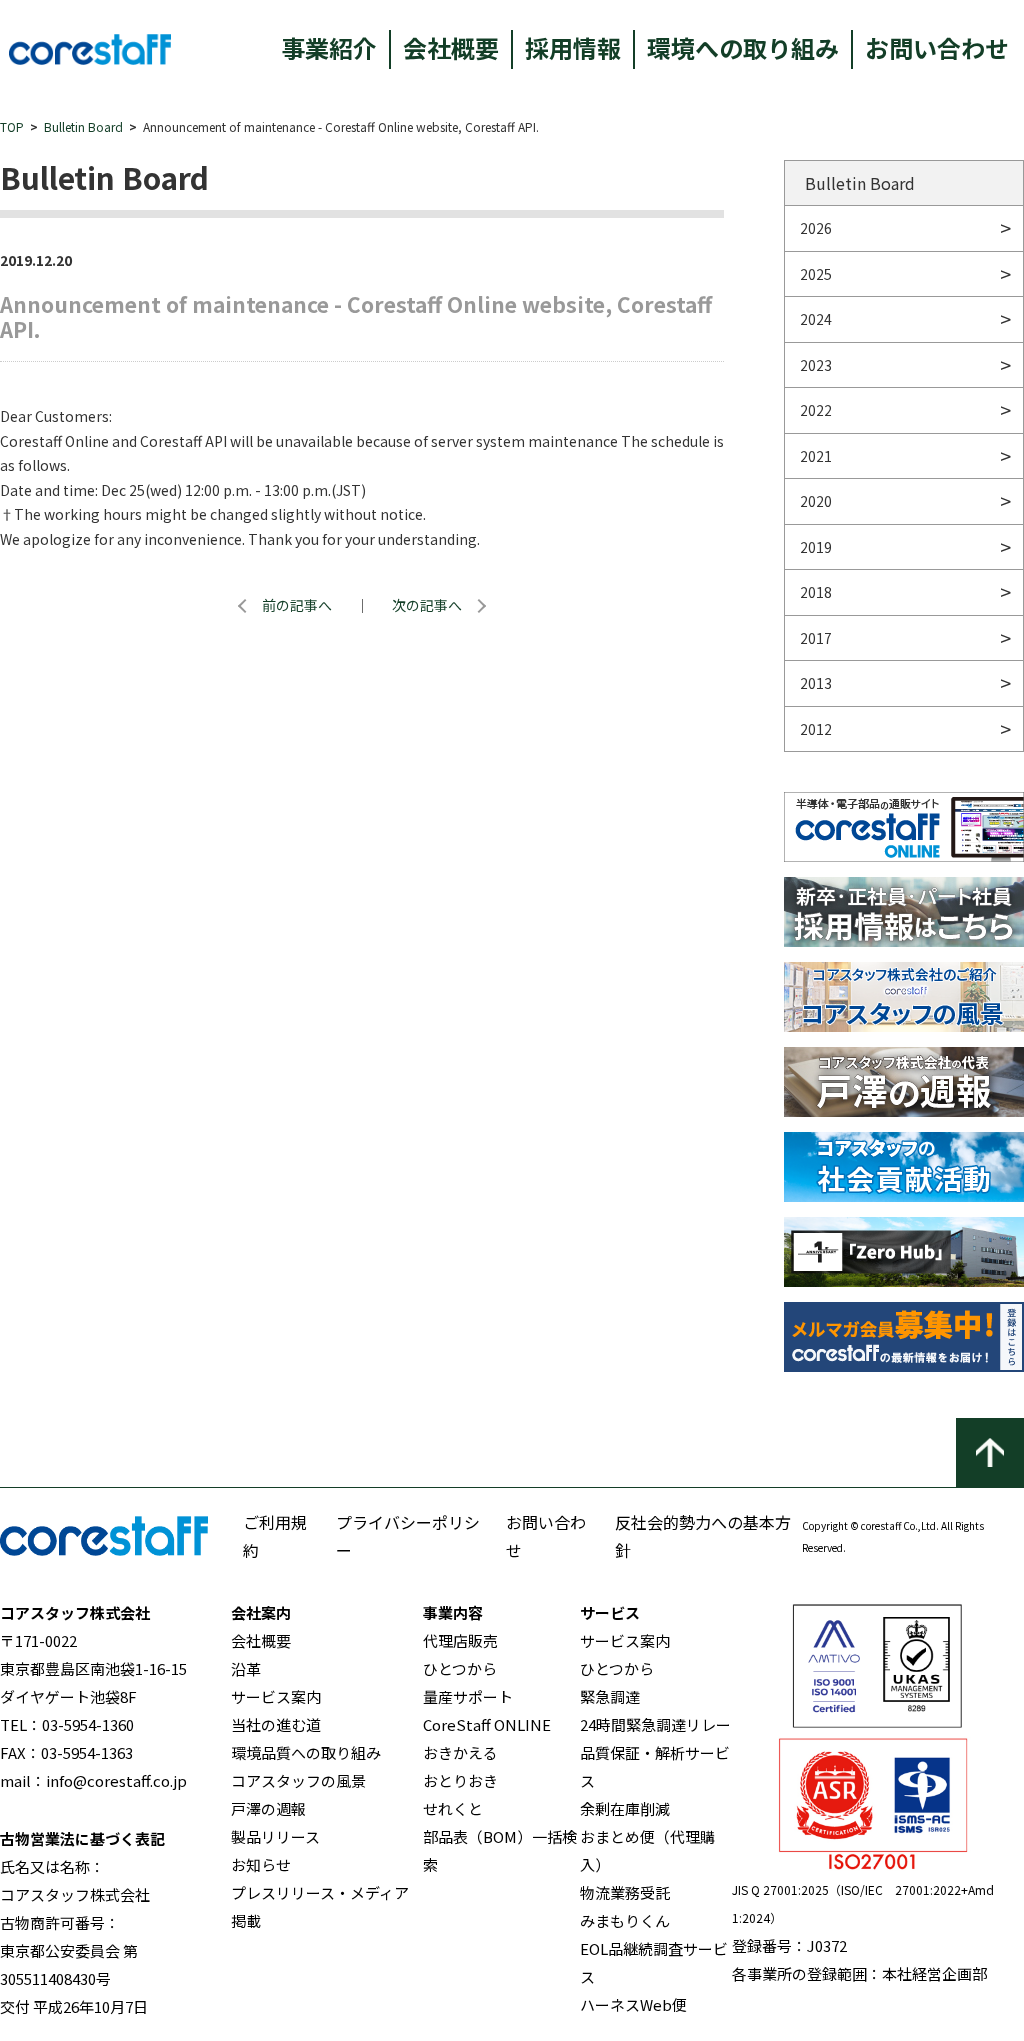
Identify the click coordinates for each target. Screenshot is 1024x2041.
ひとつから (460, 1668)
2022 (816, 410)
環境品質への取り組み (306, 1752)
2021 (816, 456)
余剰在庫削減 (625, 1808)
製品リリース (275, 1836)
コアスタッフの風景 (298, 1780)
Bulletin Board (83, 126)
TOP (12, 126)
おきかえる (460, 1752)
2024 (816, 319)
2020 (816, 501)
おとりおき (460, 1780)
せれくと (453, 1808)
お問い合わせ (937, 47)
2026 (816, 228)
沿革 (246, 1668)
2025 (816, 274)
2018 (816, 592)
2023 (816, 365)
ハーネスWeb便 (633, 2004)
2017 (816, 638)
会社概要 (451, 47)
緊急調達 (610, 1696)
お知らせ (261, 1864)
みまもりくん (625, 1920)
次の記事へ (427, 605)
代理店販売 (460, 1640)
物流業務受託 (625, 1892)
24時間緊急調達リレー (655, 1724)
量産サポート (468, 1696)
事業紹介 (329, 47)
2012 (816, 729)
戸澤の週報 (268, 1808)
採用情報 (573, 47)
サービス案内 (276, 1696)
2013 (816, 683)
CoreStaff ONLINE (487, 1724)
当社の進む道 (276, 1724)
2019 (816, 547)
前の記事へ (297, 605)
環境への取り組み (743, 47)
